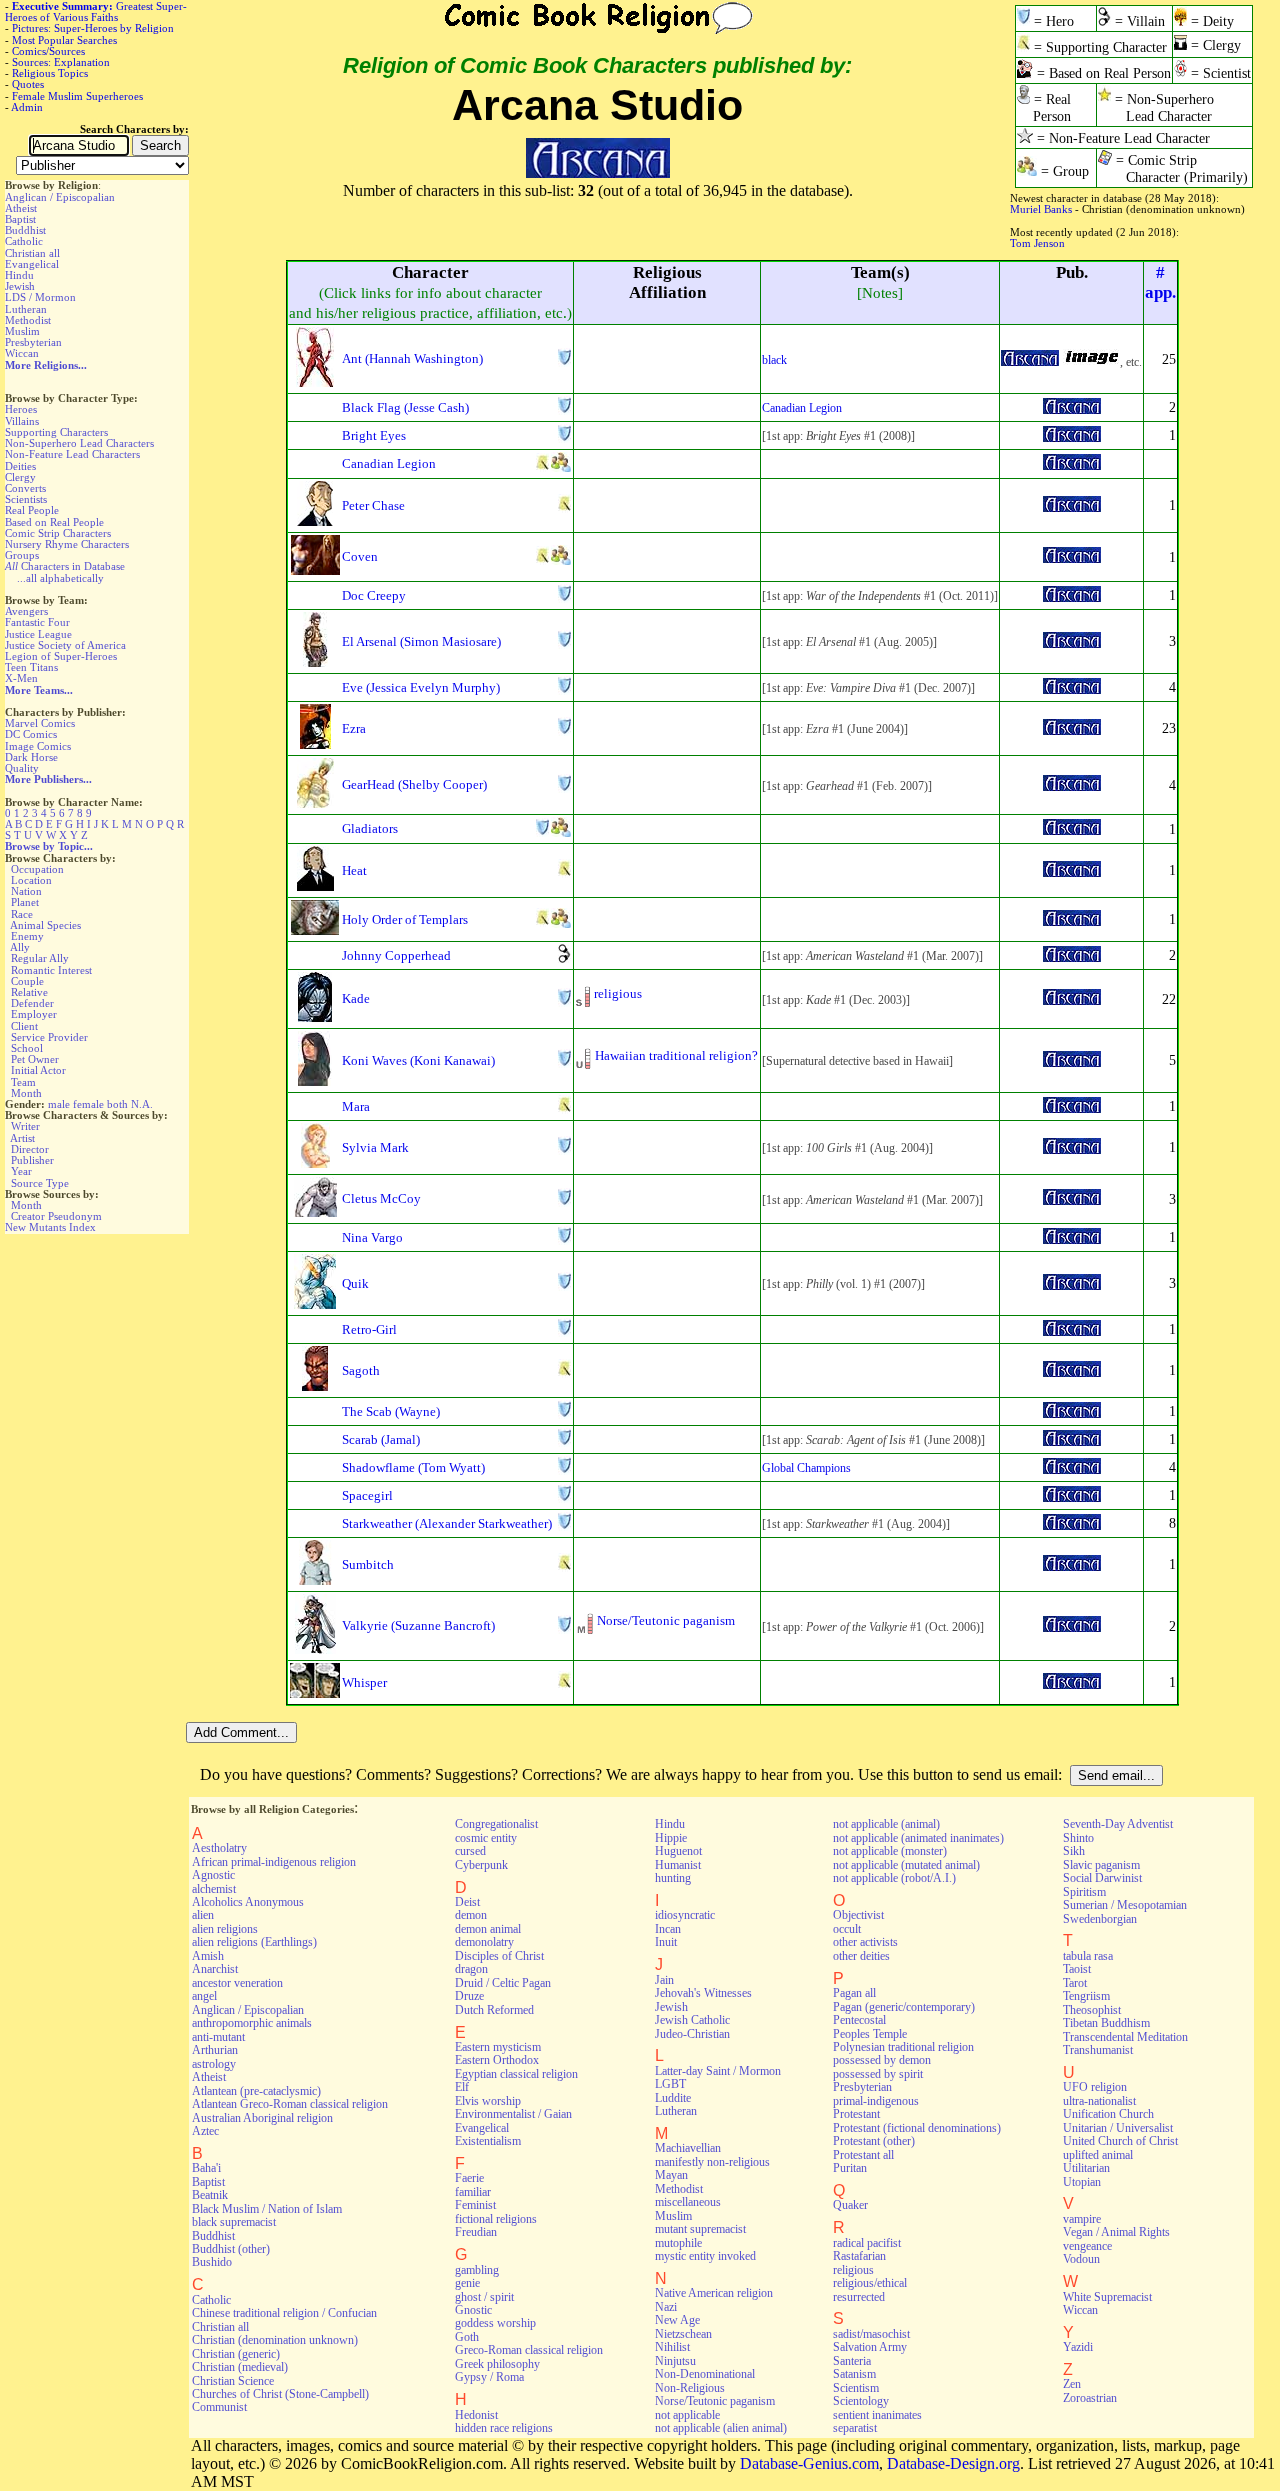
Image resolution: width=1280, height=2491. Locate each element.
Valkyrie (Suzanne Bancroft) (418, 1625)
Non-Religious (690, 2388)
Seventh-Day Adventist (1118, 1824)
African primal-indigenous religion (274, 1862)
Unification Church (1108, 2114)
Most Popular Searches (64, 40)
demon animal (488, 1929)
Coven (360, 556)
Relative (29, 992)
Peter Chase (373, 505)
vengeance (1087, 2246)
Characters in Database (65, 566)
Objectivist (858, 1915)
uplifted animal (1098, 2155)
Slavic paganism (1101, 1865)
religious (618, 993)
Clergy (20, 477)
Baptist (20, 219)
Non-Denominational (705, 2374)
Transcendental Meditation (1125, 2037)
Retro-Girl (369, 1329)
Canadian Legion (802, 408)
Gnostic (473, 2310)
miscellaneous (688, 2202)
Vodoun (1081, 2259)
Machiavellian (688, 2148)
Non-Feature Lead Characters (72, 454)
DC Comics (31, 734)
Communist (219, 2407)
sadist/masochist (871, 2334)
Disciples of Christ (499, 1956)
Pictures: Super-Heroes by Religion (93, 28)
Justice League (38, 634)
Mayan (671, 2175)
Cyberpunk (481, 1865)
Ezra (354, 728)
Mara (356, 1106)
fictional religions (496, 2219)
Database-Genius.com (809, 2463)
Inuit (666, 1942)
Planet (25, 902)
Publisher (32, 1160)
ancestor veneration (237, 1983)
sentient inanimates (877, 2415)
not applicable (687, 2415)
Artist (22, 1138)
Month (26, 1093)
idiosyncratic (685, 1915)
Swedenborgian (1100, 1919)
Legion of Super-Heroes (61, 656)
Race (22, 914)
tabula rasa (1088, 1956)
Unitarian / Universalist (1118, 2128)
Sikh (1074, 1851)
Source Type (40, 1183)
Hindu (19, 275)
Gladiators (370, 828)
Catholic (24, 241)
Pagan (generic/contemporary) (904, 2007)
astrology (214, 2064)
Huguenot (678, 1851)
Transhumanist (1098, 2050)
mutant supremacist (700, 2229)
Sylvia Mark (375, 1147)
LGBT (670, 2084)
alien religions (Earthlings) (254, 1942)
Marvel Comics (40, 723)
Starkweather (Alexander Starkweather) (447, 1523)
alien (203, 1915)
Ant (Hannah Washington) (412, 358)
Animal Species (45, 925)
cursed (470, 1851)
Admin (27, 107)
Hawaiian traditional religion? (676, 1055)
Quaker (850, 2205)
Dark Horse (31, 757)
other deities (861, 1956)
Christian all (32, 253)
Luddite (673, 2098)
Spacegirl (367, 1495)
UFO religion (1095, 2087)
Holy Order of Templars (405, 919)
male (59, 1104)
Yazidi (1078, 2347)
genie (467, 2283)
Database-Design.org (953, 2463)
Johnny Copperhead (396, 955)
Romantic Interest (51, 970)
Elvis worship (488, 2101)
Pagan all (854, 1993)
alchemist (214, 1889)
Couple (27, 981)
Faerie (469, 2178)
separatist (855, 2428)
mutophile (678, 2243)
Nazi (666, 2307)
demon (471, 1915)
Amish (208, 1956)
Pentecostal (859, 2020)
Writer (25, 1126)
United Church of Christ (1120, 2141)
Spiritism (1084, 1892)
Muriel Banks (1041, 209)
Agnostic (213, 1875)
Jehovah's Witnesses (703, 1993)
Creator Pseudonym (56, 1216)
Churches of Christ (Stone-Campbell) (280, 2394)
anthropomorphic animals (252, 2023)
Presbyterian (33, 342)
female (88, 1104)
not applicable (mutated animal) (906, 1865)
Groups (22, 555)
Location (31, 880)
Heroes (21, 409)
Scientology (861, 2401)
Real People (32, 510)
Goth (467, 2337)
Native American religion (714, 2293)
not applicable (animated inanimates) (918, 1838)
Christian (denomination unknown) (275, 2340)
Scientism (856, 2388)
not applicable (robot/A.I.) (894, 1878)
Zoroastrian (1090, 2398)
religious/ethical (870, 2283)
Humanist (678, 1865)
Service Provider (49, 1037)
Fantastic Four (37, 622)
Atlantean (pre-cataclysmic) (256, 2091)
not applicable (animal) (886, 1824)
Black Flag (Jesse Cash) (405, 407)
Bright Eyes (374, 435)
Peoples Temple (870, 2034)
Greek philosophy (497, 2364)
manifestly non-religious (712, 2162)
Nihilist (672, 2347)
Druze (469, 1996)
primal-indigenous (876, 2101)
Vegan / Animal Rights (1116, 2232)
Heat (354, 870)
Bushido (212, 2262)
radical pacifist (867, 2243)
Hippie (671, 1838)
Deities (20, 466)
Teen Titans (31, 667)
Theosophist (1092, 2010)
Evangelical (32, 264)
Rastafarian (859, 2256)
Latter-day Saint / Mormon (718, 2071)
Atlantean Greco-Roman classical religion (290, 2104)
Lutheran (26, 309)
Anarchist (215, 1969)
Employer (34, 1014)
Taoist (1077, 1969)
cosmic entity (486, 1838)
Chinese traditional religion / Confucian (284, 2313)
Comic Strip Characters (58, 533)
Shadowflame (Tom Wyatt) (413, 1467)
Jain (664, 1980)
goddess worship (495, 2323)
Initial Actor (38, 1070)
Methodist (28, 320)
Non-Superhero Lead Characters (79, 443)
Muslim (22, 331)
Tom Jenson (1037, 243)
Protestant (856, 2114)
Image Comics (38, 746)
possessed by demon (882, 2060)
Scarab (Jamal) (381, 1439)
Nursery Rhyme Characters (67, 544)
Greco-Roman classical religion (529, 2350)
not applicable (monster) (890, 1851)
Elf (462, 2087)
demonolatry (484, 1942)
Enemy (27, 936)
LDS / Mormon (40, 297)
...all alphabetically (60, 578)
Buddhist (25, 230)
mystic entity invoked (705, 2256)
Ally (20, 947)
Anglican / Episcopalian (60, 197)
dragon (471, 1969)
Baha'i (206, 2168)
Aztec (205, 2131)
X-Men (21, 678)
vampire (1082, 2219)
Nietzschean (683, 2334)
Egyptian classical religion (516, 2074)
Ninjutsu (675, 2361)
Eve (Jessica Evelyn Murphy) (421, 687)
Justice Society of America (65, 645)
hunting (673, 1878)
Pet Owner (35, 1059)
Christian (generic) (236, 2354)
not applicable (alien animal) (721, 2428)
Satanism (854, 2374)
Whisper (364, 1682)
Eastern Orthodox (497, 2060)
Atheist (21, 208)
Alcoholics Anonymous (248, 1902)
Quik (355, 1283)
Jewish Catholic (692, 2020)
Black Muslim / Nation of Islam (267, 2209)
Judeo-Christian (692, 2034)
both (117, 1104)
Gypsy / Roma (489, 2377)
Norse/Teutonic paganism (666, 1620)
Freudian (476, 2232)
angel (204, 1996)
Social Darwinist (1102, 1878)
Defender (32, 1003)
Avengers (26, 611)
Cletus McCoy (381, 1198)
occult (847, 1929)
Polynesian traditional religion (903, 2047)
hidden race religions (504, 2428)
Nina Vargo (372, 1237)
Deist (467, 1902)
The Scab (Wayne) (391, 1411)
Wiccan (22, 353)
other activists (865, 1942)
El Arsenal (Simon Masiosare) (421, 641)
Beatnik (210, 2195)
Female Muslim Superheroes (77, 96)
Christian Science (233, 2381)
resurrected (859, 2297)
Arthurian (215, 2050)
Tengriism (1086, 1996)
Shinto (1078, 1838)
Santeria (852, 2361)
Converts (25, 488)
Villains (22, 421)
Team (23, 1082)
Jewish (20, 286)
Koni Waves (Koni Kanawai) (418, 1060)
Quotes (28, 84)
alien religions (225, 1929)
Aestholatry (219, 1848)
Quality (22, 768)
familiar (473, 2192)
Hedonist (476, 2415)
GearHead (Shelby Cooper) (414, 784)
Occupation (37, 869)
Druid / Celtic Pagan (503, 1983)
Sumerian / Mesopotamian (1125, 1905)
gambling (477, 2270)
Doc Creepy (374, 595)
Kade (356, 998)
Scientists (26, 499)
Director (30, 1149)
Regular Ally (40, 958)
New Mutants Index (50, 1227)
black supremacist (234, 2222)
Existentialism (488, 2141)
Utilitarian (1086, 2168)
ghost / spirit (484, 2297)
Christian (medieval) (240, 2367)
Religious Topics (50, 73)
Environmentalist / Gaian (513, 2114)
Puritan (850, 2168)
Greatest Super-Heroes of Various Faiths (96, 11)
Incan (668, 1929)
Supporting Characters (56, 432)
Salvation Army (870, 2347)
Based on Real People (54, 522)
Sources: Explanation (61, 62)
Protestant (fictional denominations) (917, 2128)
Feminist (475, 2205)
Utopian (1082, 2182)
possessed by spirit (878, 2074)
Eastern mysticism (498, 2047)
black (774, 360)
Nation (26, 891)
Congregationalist (496, 1824)
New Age (677, 2320)
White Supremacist (1107, 2297)
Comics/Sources (48, 51)
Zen (1072, 2384)
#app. (1160, 282)
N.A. (142, 1104)
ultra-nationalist (1099, 2101)
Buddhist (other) (231, 2249)
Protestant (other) (874, 2141)
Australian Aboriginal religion (262, 2118)
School (27, 1048)
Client (24, 1026)
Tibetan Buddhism (1106, 2023)
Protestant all (863, 2155)
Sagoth (361, 1370)
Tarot (1075, 1983)
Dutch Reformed (494, 2010)
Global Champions (806, 1468)
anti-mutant (218, 2037)
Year (21, 1171)
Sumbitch (368, 1564)
